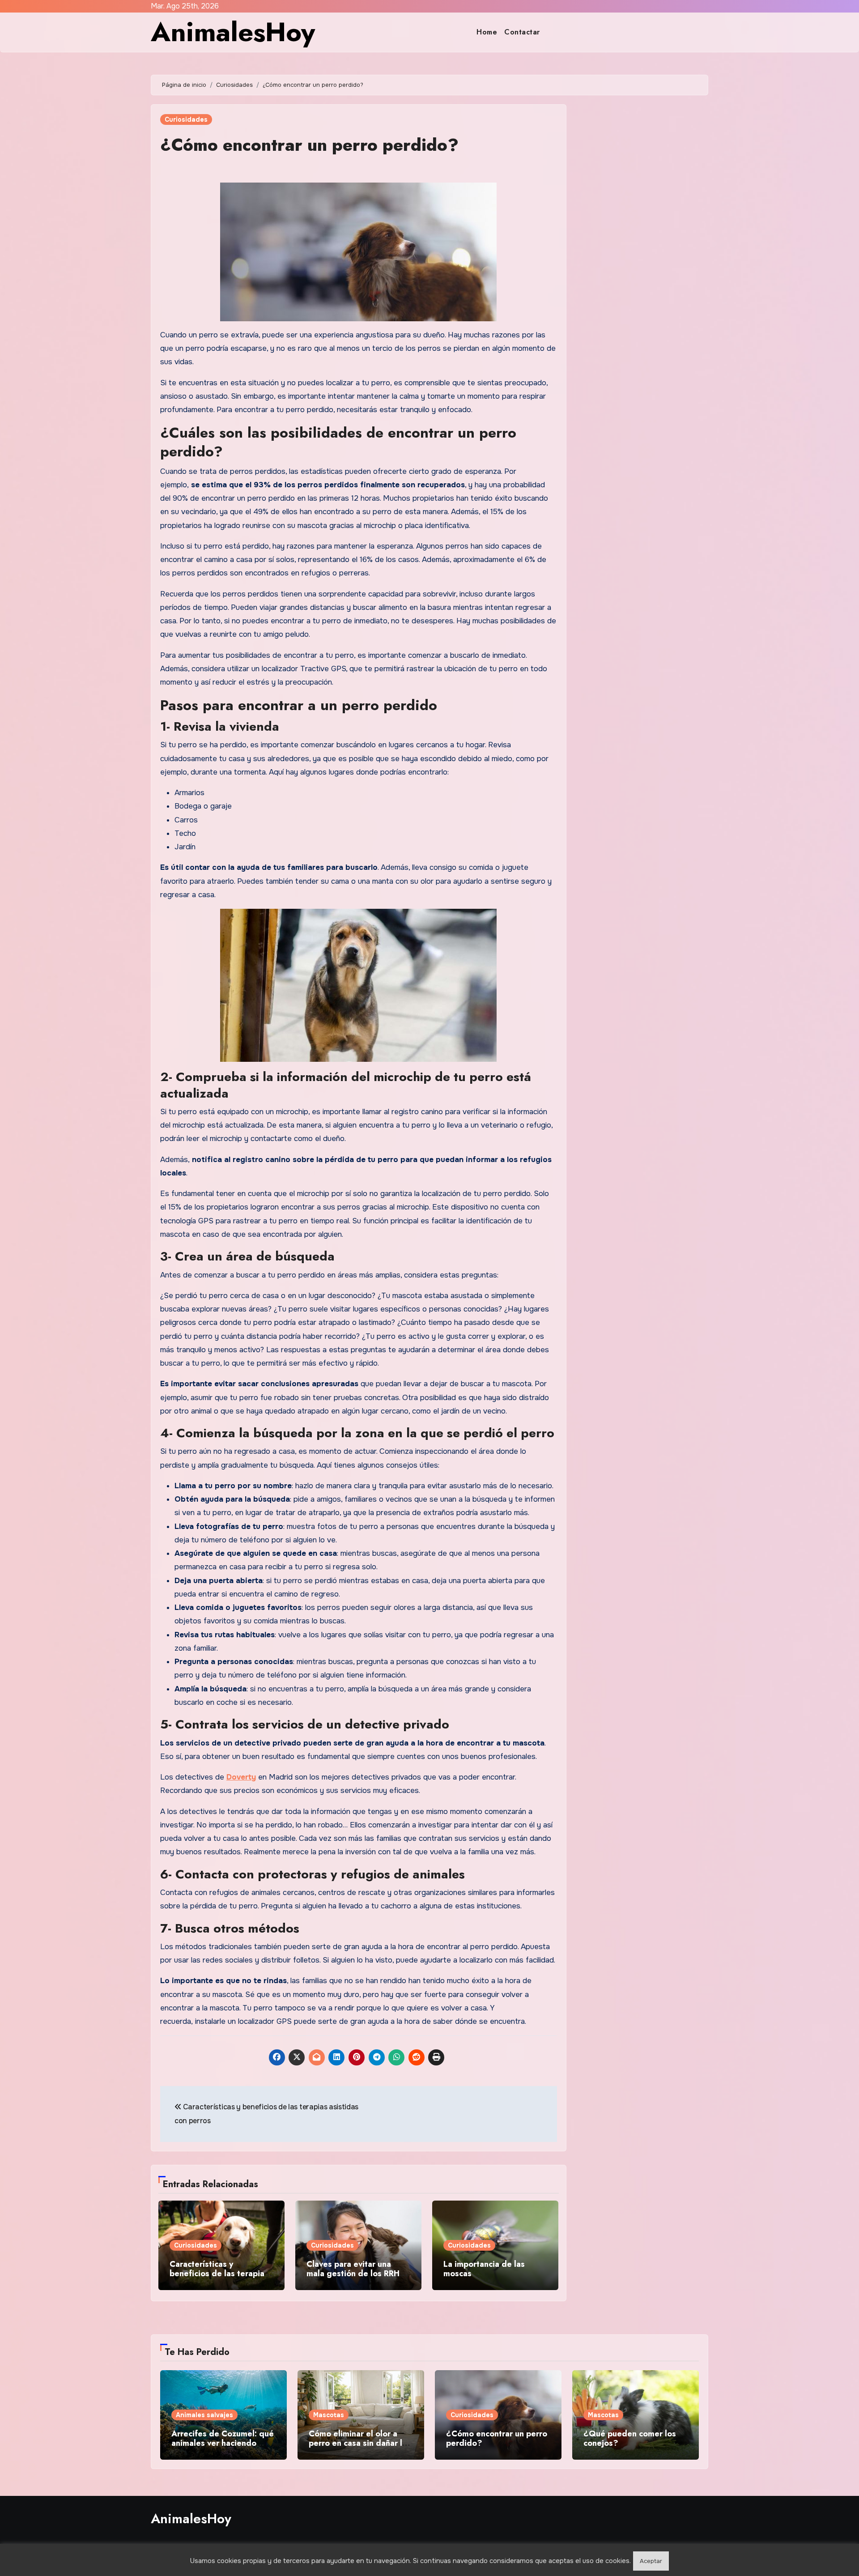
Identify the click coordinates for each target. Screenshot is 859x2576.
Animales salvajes (204, 2415)
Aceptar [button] (651, 2561)
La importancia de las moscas (484, 2269)
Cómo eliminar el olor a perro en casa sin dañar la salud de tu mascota (358, 2443)
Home (487, 32)
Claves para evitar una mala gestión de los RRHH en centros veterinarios (356, 2274)
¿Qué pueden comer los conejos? (630, 2439)
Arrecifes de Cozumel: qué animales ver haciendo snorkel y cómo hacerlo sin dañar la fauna (223, 2448)
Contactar (522, 32)
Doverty (241, 1777)
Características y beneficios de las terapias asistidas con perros (219, 2274)
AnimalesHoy (233, 32)
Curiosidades (186, 119)
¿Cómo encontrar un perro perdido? (309, 145)
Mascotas (329, 2415)
